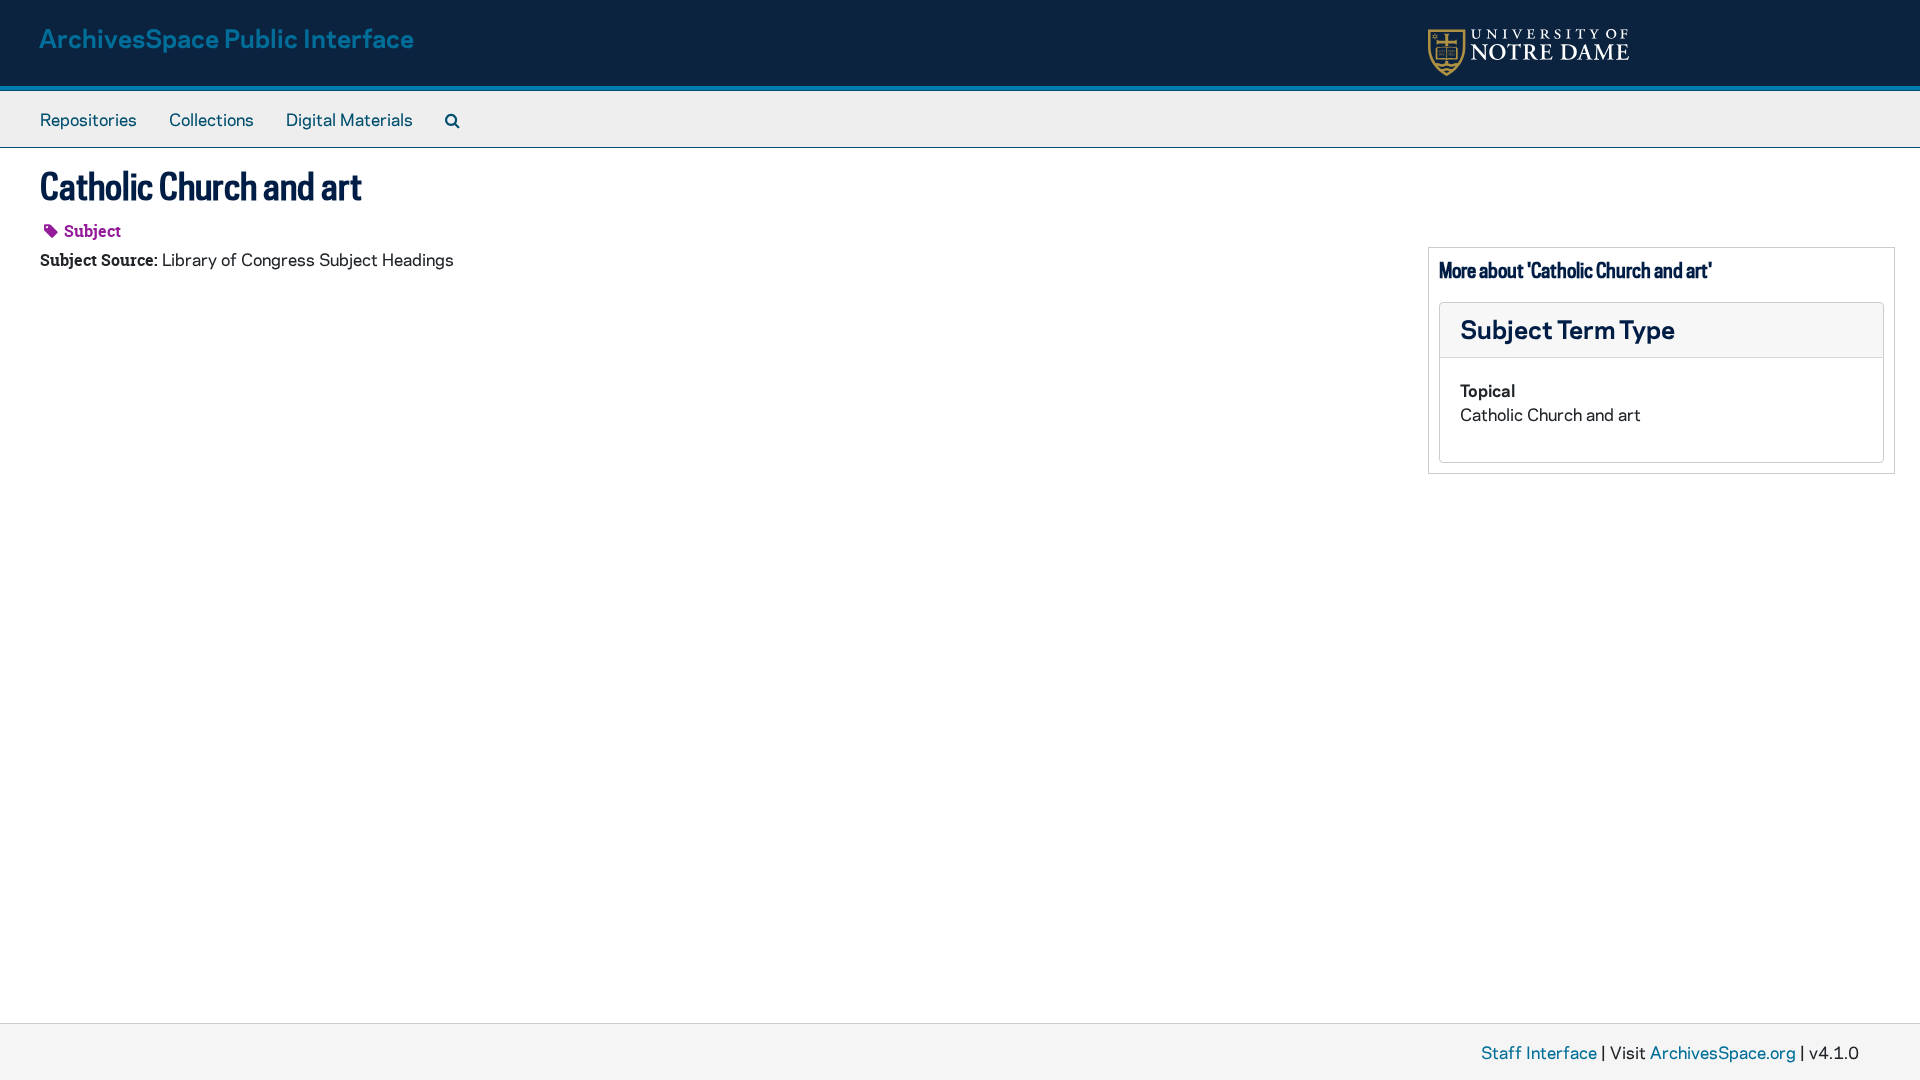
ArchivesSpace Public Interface (226, 37)
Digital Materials (349, 119)
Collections (211, 119)
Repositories (88, 119)
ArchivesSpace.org (1723, 1052)
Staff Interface (1539, 1052)
